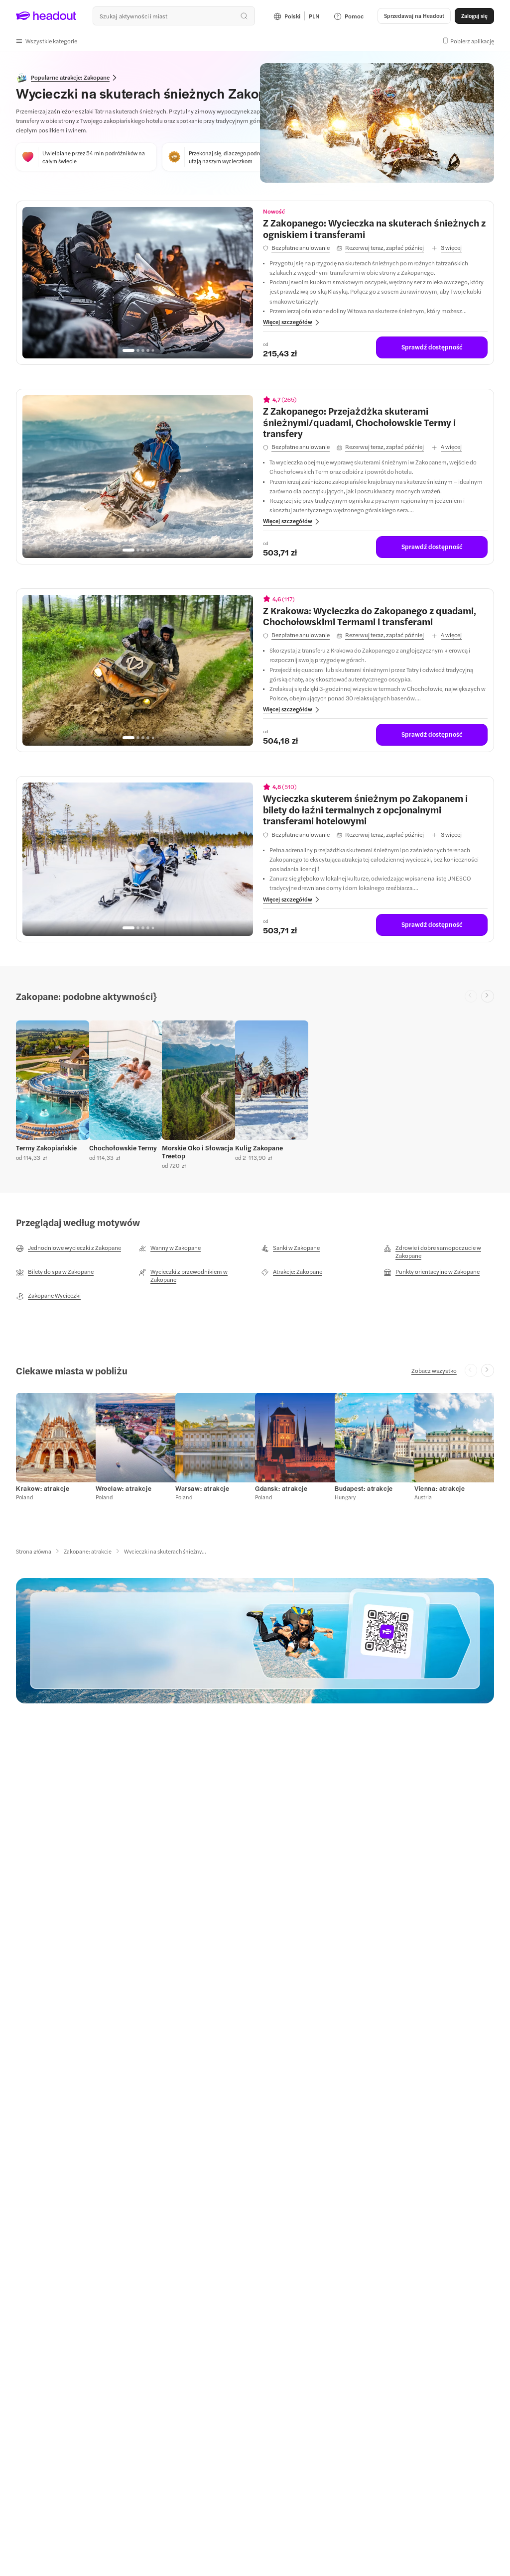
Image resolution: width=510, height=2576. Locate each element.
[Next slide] (488, 997)
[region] (138, 283)
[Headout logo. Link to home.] (46, 16)
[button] (47, 41)
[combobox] (174, 16)
